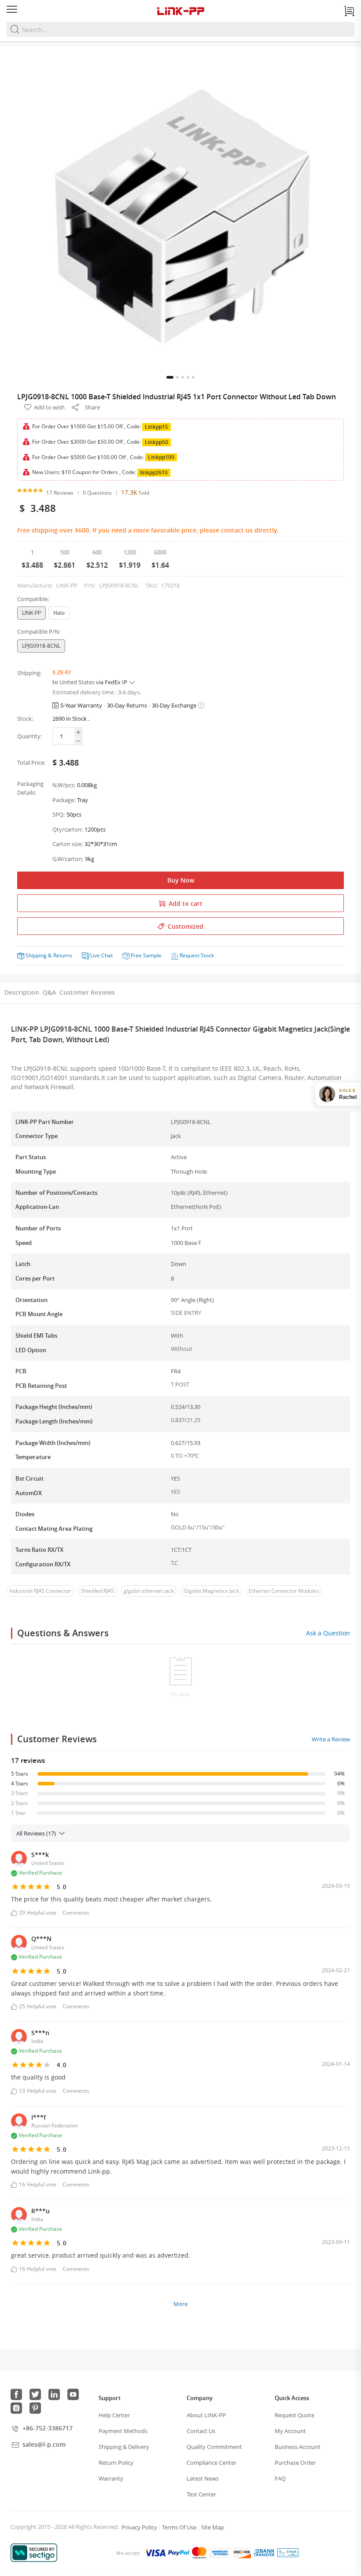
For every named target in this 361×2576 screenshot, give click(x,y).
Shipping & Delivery (124, 2447)
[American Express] (220, 2553)
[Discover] (242, 2553)
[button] (170, 377)
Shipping (36, 955)
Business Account (298, 2447)
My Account (290, 2431)
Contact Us (201, 2431)
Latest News (203, 2478)
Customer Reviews (87, 992)
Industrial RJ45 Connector (41, 1591)
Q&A (49, 992)
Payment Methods (123, 2431)
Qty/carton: (68, 829)
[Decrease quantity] (78, 741)
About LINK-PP (206, 2415)
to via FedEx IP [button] (90, 682)
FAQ (280, 2478)
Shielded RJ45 (98, 1591)
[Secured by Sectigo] (34, 2553)
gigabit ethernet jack (149, 1591)
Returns (63, 955)
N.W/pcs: (64, 785)
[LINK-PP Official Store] (180, 11)
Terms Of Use (179, 2527)
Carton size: (68, 844)
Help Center (114, 2415)
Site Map (213, 2527)
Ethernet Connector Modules (284, 1591)
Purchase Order (295, 2463)
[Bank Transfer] (264, 2553)
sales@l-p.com (44, 2444)
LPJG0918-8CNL (41, 646)
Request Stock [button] (197, 955)
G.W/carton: (68, 859)
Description (22, 992)
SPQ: (59, 814)
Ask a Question (328, 1633)
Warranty (111, 2478)
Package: (64, 800)
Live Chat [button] (101, 955)
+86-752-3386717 (48, 2428)
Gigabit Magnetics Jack (211, 1591)
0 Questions (97, 493)
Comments (76, 1913)
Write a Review (331, 1739)
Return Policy (116, 2463)
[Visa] (155, 2553)
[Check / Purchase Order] (288, 2553)
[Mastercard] (199, 2553)
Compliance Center (212, 2463)
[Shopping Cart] (349, 11)
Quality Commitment (214, 2447)
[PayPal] (179, 2553)
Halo (59, 613)
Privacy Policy (139, 2527)
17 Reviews (60, 493)
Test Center (201, 2494)
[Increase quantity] (78, 732)
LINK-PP (31, 613)
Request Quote (295, 2415)
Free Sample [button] (146, 955)
